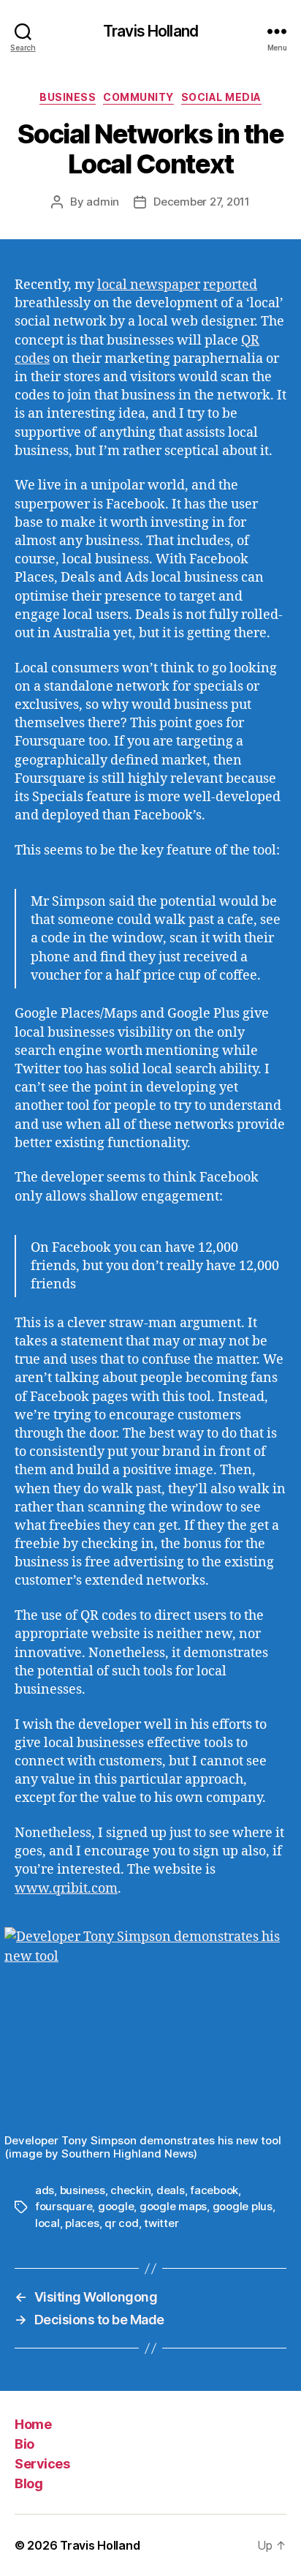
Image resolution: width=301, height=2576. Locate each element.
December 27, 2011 (202, 202)
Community (138, 97)
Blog (28, 2483)
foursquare (64, 2206)
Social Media (221, 97)
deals (171, 2190)
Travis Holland (150, 31)
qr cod (121, 2223)
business (83, 2190)
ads (45, 2190)
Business (68, 97)
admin (103, 202)
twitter (161, 2223)
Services (42, 2464)
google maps (173, 2206)
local (47, 2223)
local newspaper (149, 285)
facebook (214, 2190)
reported (230, 285)
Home (33, 2424)
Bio (24, 2444)
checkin (130, 2190)
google (116, 2206)
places (82, 2223)
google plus (243, 2206)
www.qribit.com (66, 1889)
